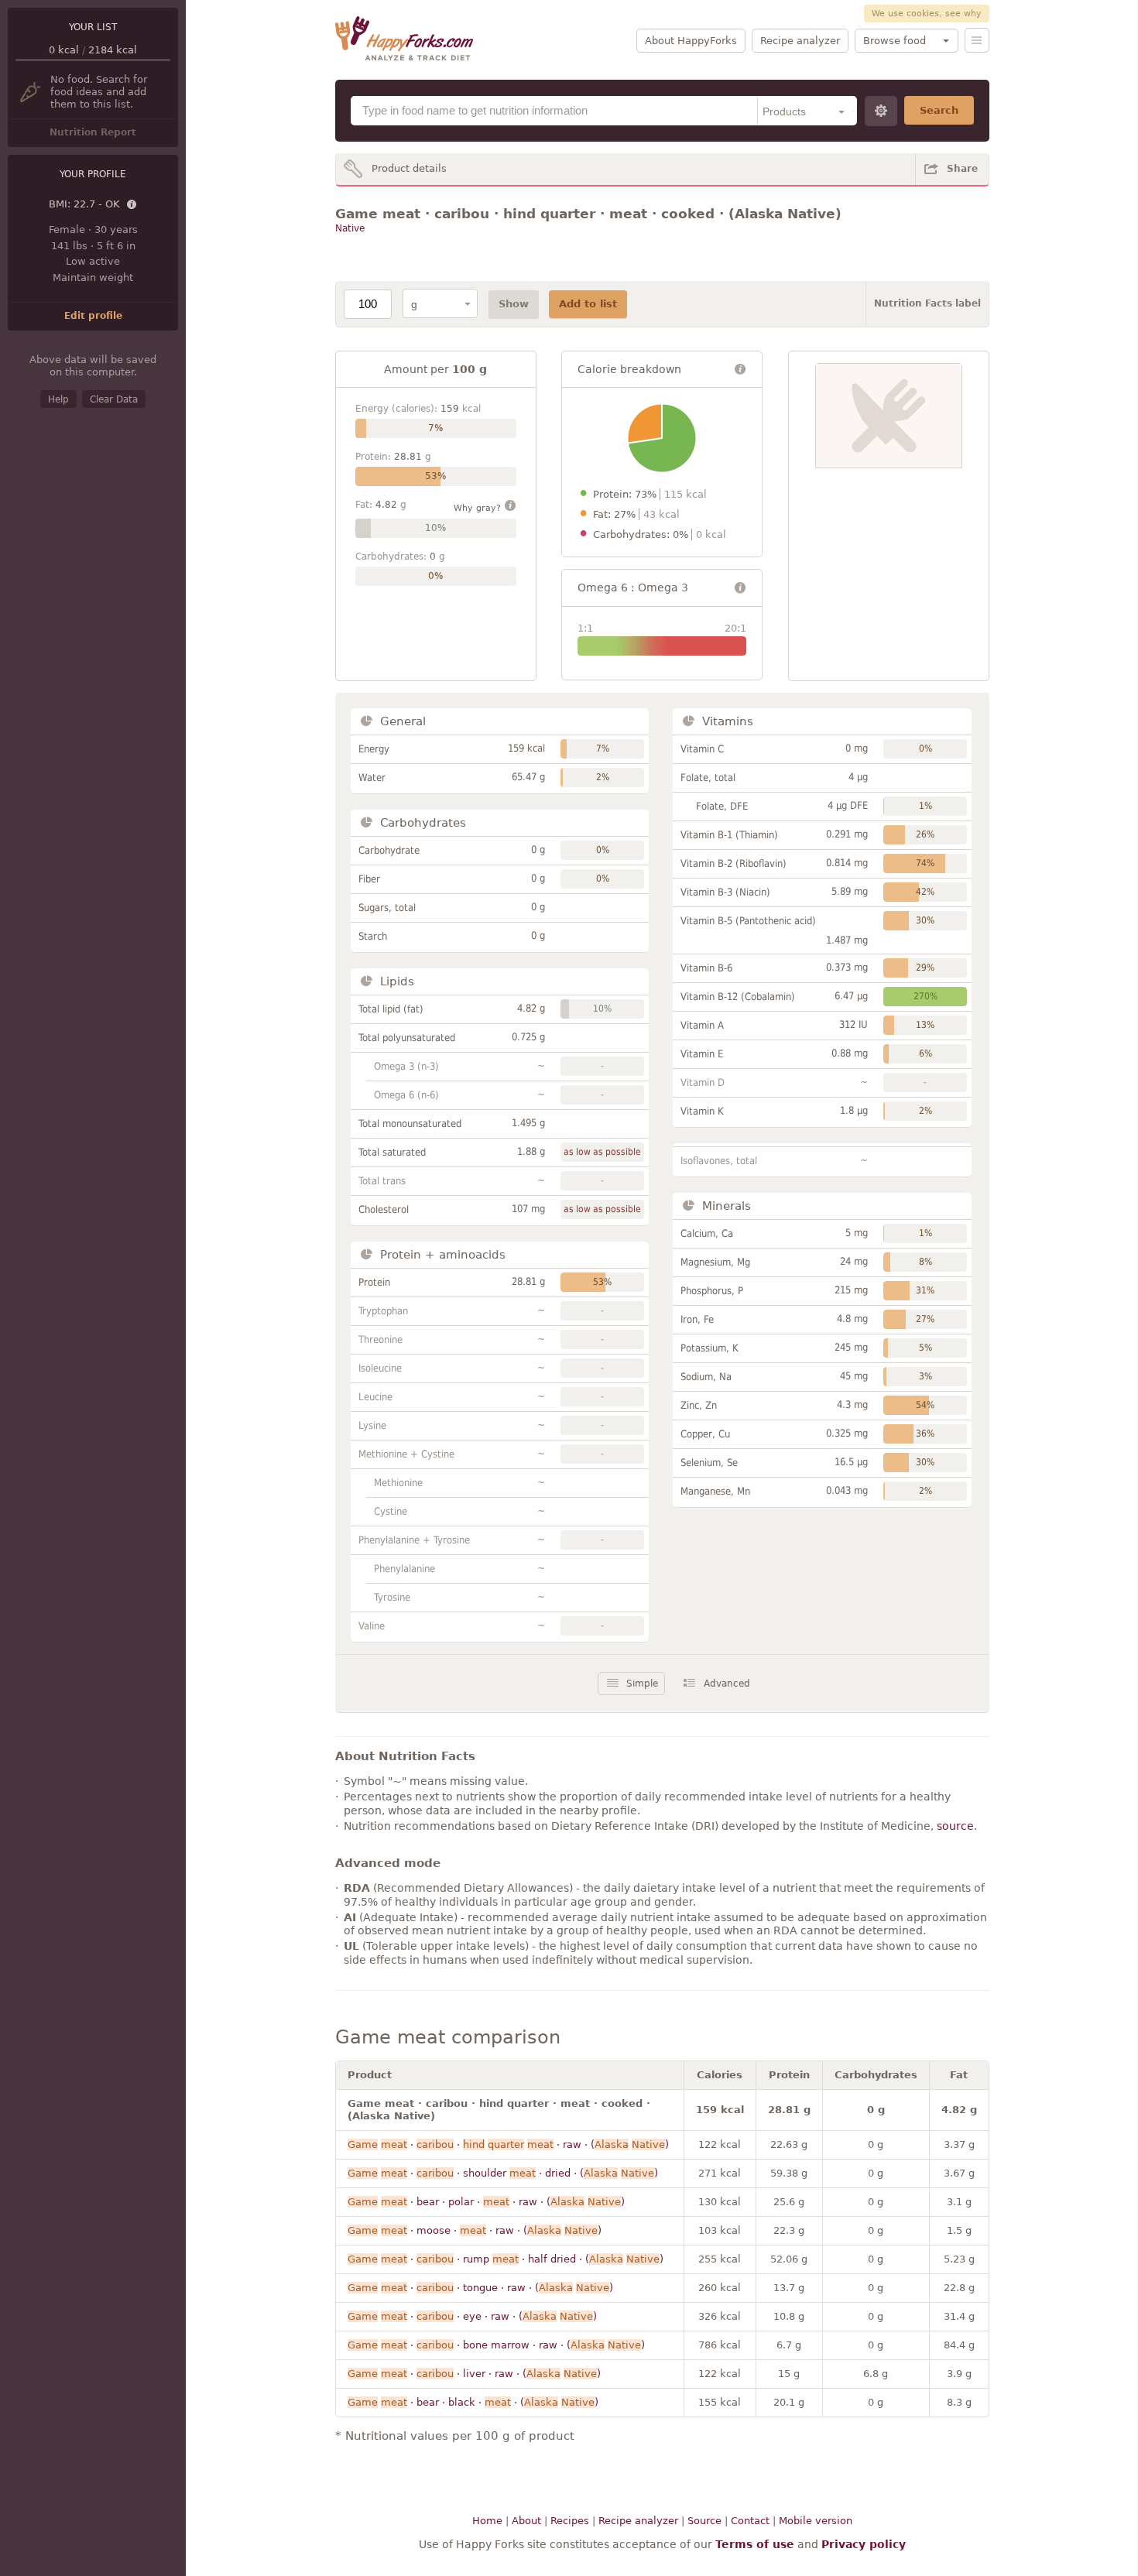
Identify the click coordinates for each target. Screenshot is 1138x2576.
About (526, 2521)
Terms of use (755, 2544)
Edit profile (93, 316)
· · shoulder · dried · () (503, 2173)
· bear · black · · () (473, 2402)
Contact (750, 2521)
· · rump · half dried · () (506, 2259)
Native (350, 228)
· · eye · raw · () (472, 2316)
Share (962, 169)
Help (58, 399)
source (955, 1826)
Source (704, 2521)
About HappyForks (691, 41)
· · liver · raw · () (474, 2374)
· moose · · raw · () (475, 2230)
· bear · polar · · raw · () (486, 2202)
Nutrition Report (93, 132)
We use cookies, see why (927, 14)
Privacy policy (864, 2544)
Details (132, 205)
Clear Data (114, 399)
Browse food (895, 41)
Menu (977, 40)
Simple (642, 1684)
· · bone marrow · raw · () (496, 2345)
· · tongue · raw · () (480, 2288)
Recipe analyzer (800, 41)
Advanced (727, 1684)
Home (487, 2521)
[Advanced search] (881, 111)
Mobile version (816, 2521)
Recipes (570, 2521)
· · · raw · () (508, 2144)
